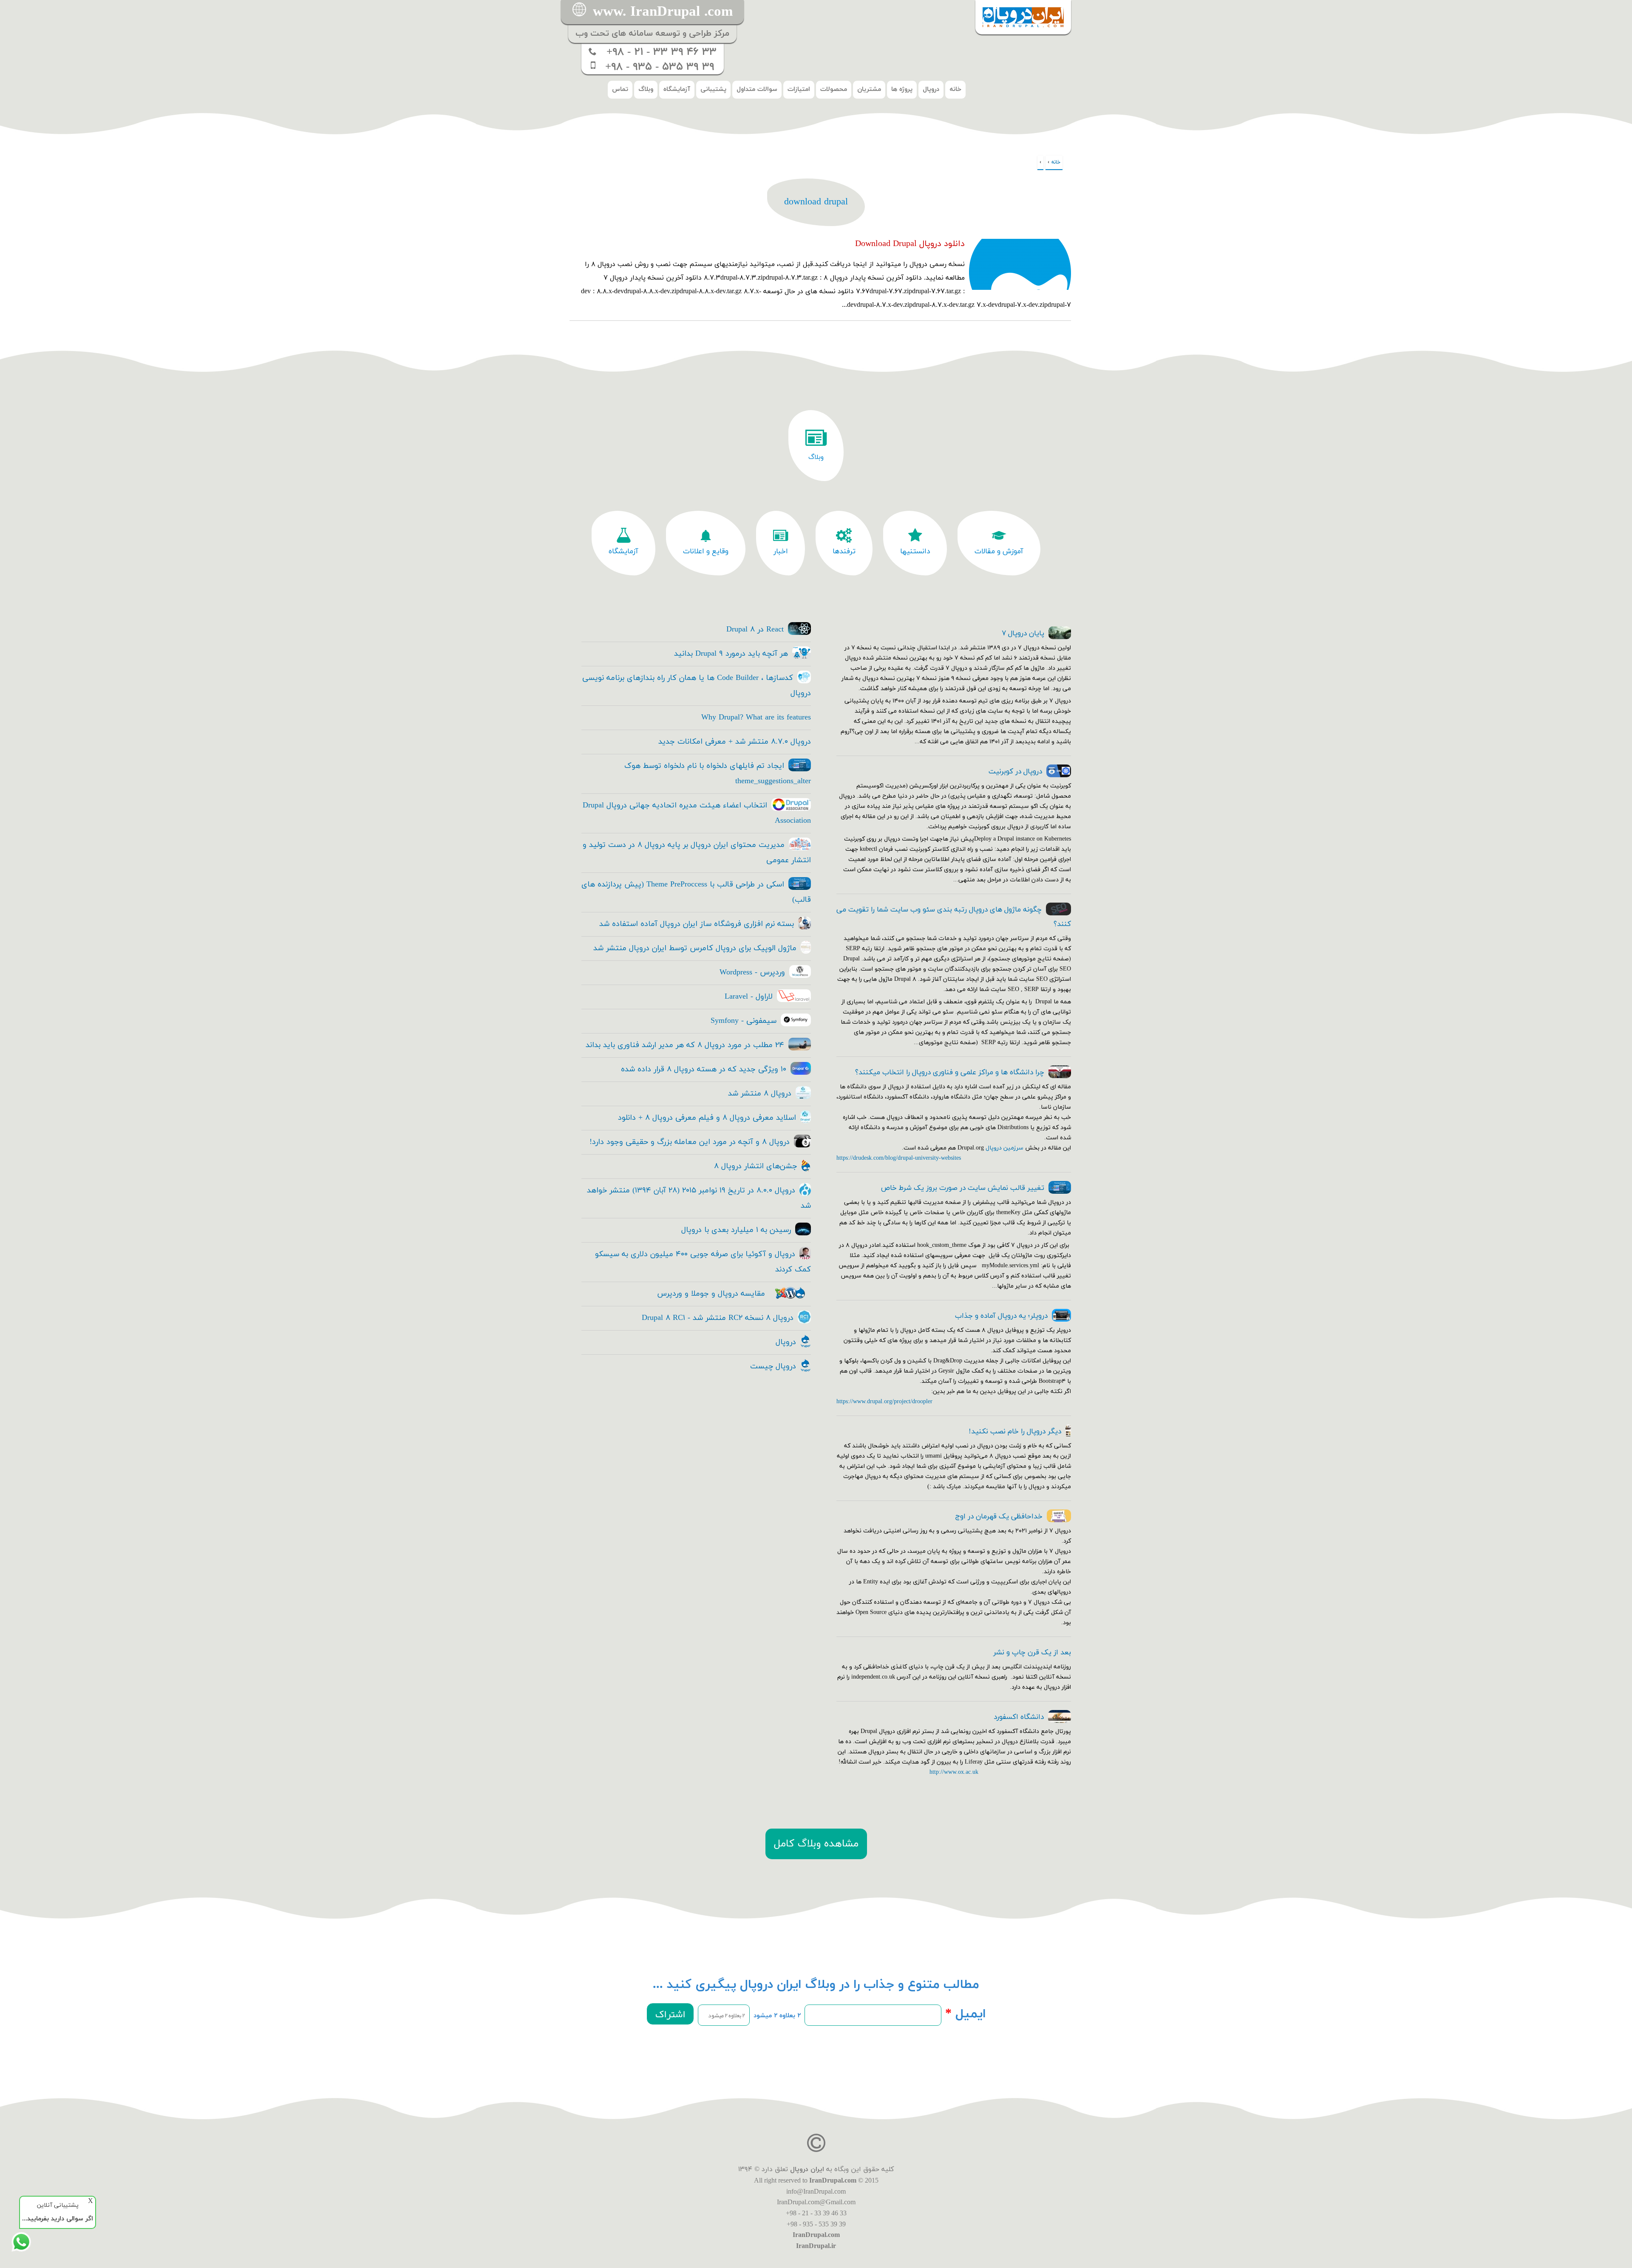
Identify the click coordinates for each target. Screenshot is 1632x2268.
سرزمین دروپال (1004, 1148)
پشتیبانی (713, 89)
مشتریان (869, 89)
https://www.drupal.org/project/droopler (884, 1402)
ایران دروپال (807, 2169)
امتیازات (799, 89)
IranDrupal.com (833, 2180)
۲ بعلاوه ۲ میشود (777, 2016)
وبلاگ (646, 89)
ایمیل (966, 2014)
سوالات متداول (757, 89)
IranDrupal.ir (816, 2246)
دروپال (931, 89)
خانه (955, 89)
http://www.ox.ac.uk (954, 1772)
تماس (620, 89)
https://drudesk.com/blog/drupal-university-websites (899, 1158)
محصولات (834, 89)
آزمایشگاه (677, 89)
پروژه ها (902, 89)
